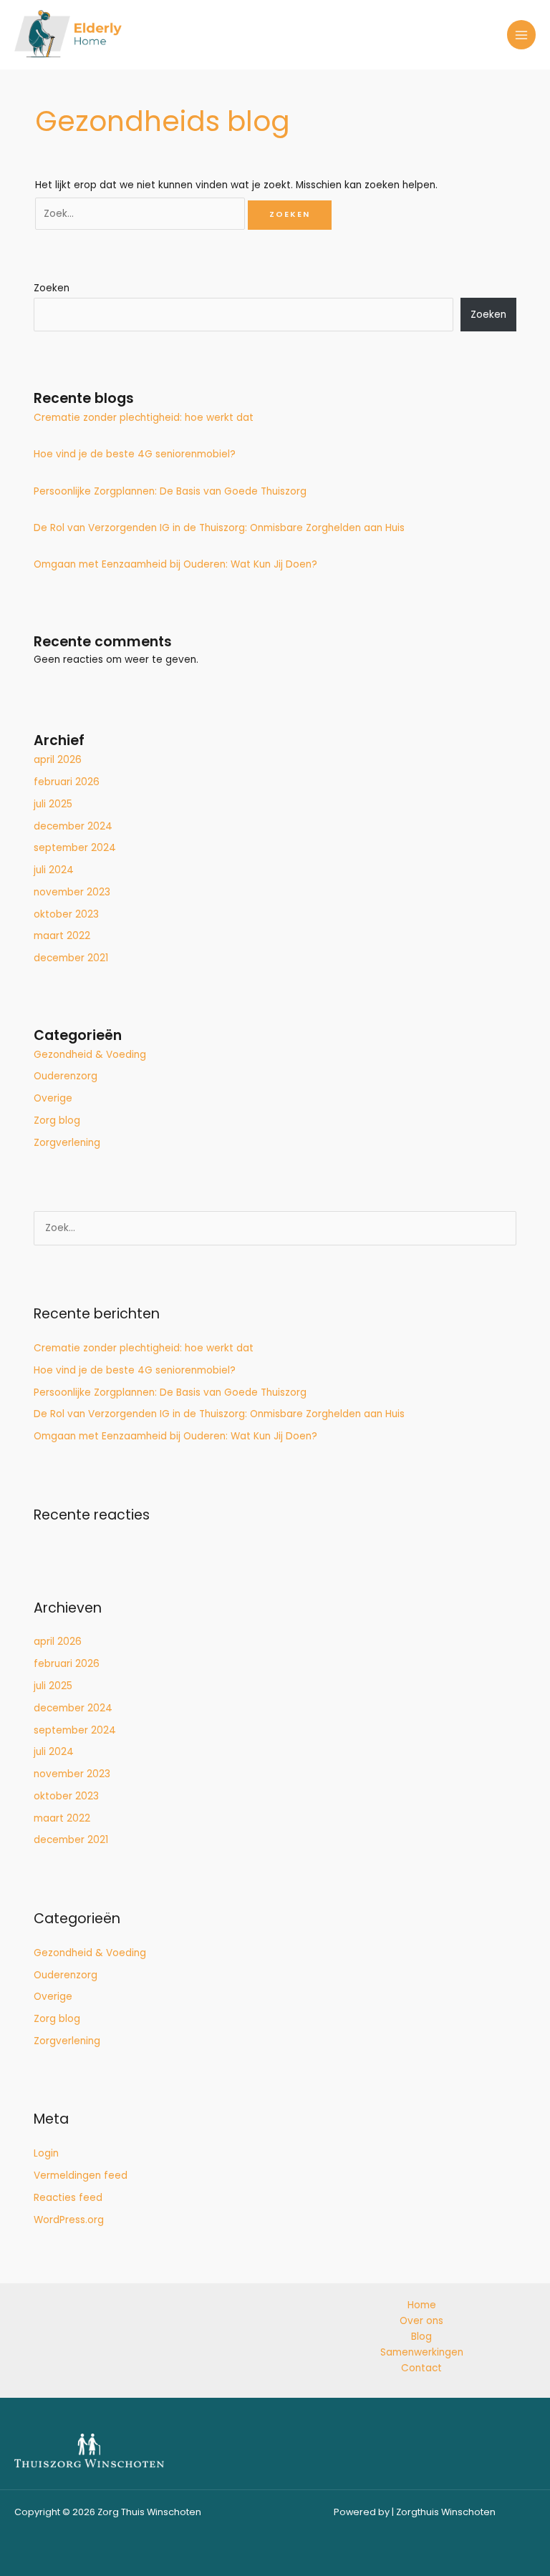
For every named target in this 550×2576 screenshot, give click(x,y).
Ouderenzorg (66, 1076)
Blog (421, 2337)
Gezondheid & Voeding (90, 1055)
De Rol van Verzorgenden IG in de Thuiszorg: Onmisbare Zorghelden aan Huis (219, 528)
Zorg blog (57, 1121)
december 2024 (73, 826)
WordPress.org (69, 2220)
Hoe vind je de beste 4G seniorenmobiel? (135, 454)
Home (422, 2305)
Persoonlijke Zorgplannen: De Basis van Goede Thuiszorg (170, 491)
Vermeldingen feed (81, 2176)
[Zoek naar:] (141, 214)
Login (46, 2153)
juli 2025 (53, 804)
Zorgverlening (67, 1143)
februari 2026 (67, 782)
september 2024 (75, 848)
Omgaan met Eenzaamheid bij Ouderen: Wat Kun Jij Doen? (175, 564)
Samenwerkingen (422, 2352)
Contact (421, 2368)
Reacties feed (68, 2198)
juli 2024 (54, 870)
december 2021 (71, 958)
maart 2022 (62, 936)
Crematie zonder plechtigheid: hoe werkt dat (144, 418)
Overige (53, 1098)
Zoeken (52, 288)
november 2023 (72, 892)
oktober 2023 (66, 914)
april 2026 (58, 760)
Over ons (421, 2321)
